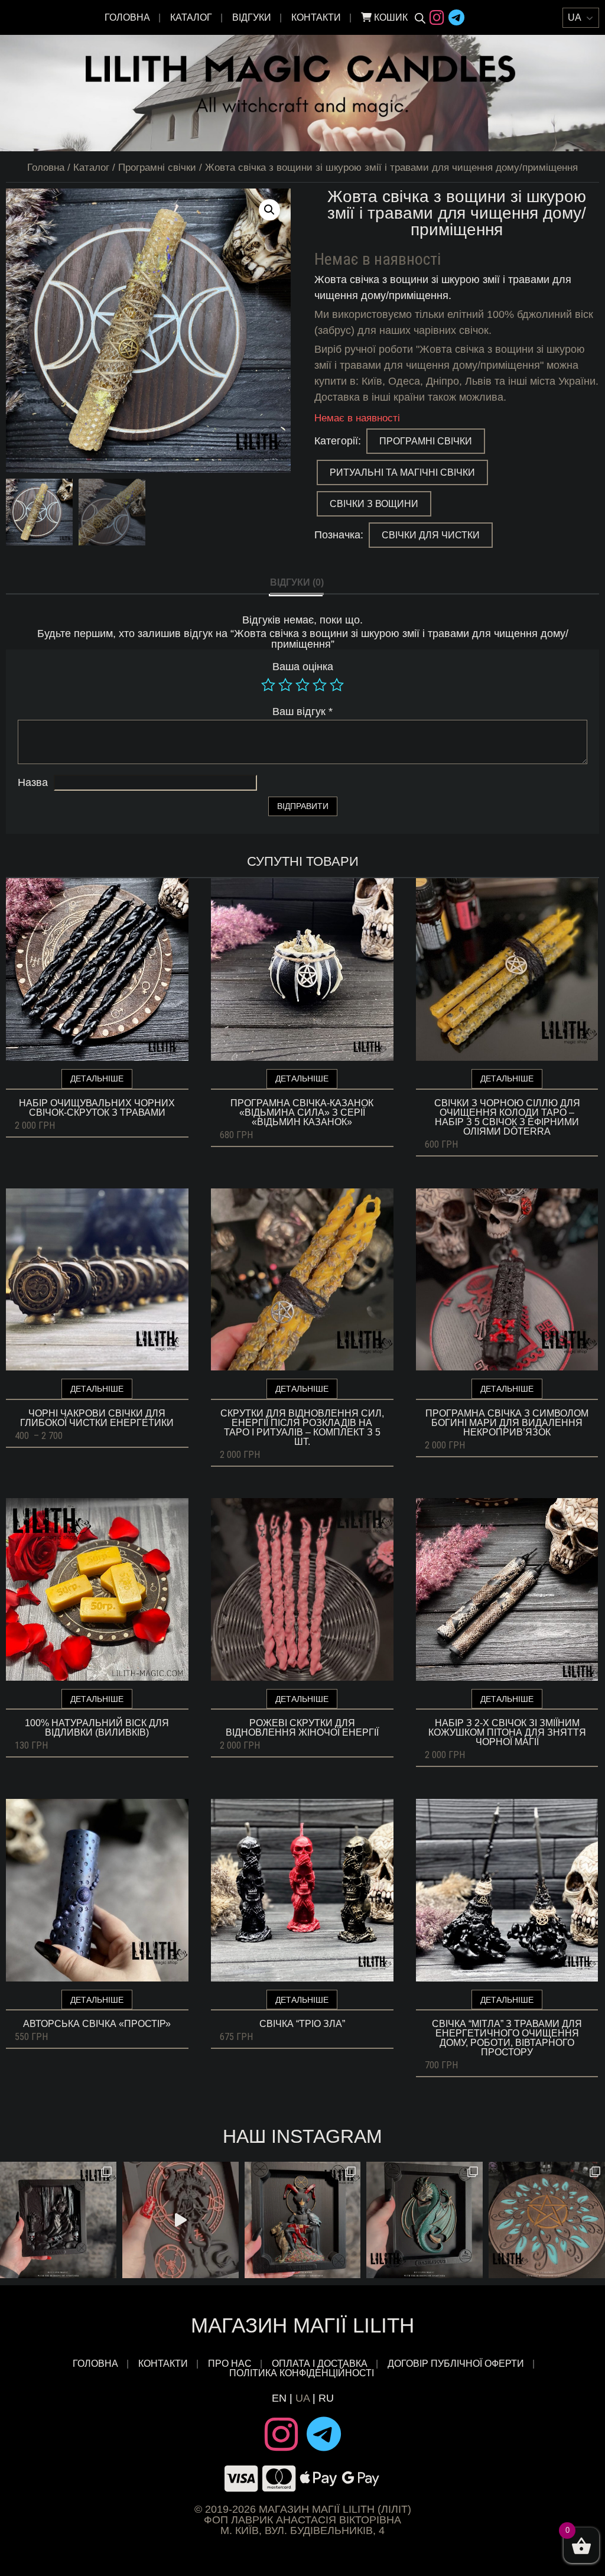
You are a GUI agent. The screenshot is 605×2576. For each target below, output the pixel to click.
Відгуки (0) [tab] (297, 582)
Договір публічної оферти (456, 2364)
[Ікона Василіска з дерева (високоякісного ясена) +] (425, 2220)
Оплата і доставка (320, 2364)
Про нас (230, 2364)
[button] (269, 210)
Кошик (390, 17)
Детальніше (97, 1079)
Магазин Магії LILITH (302, 2325)
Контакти (316, 17)
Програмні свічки (157, 168)
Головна (127, 17)
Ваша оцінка (303, 667)
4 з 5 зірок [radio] (320, 685)
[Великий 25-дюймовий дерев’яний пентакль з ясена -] (547, 2220)
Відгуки (252, 17)
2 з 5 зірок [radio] (285, 685)
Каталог (191, 17)
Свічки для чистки (431, 535)
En (279, 2398)
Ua (302, 2398)
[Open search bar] (420, 18)
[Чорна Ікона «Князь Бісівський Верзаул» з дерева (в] (58, 2220)
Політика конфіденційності (303, 2373)
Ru (326, 2398)
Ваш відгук (302, 712)
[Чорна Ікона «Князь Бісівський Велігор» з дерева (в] (303, 2220)
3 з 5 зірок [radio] (302, 685)
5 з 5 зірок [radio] (337, 685)
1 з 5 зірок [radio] (268, 685)
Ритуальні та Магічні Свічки (402, 472)
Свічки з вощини (374, 504)
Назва (33, 782)
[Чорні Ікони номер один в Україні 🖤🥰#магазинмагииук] (180, 2220)
